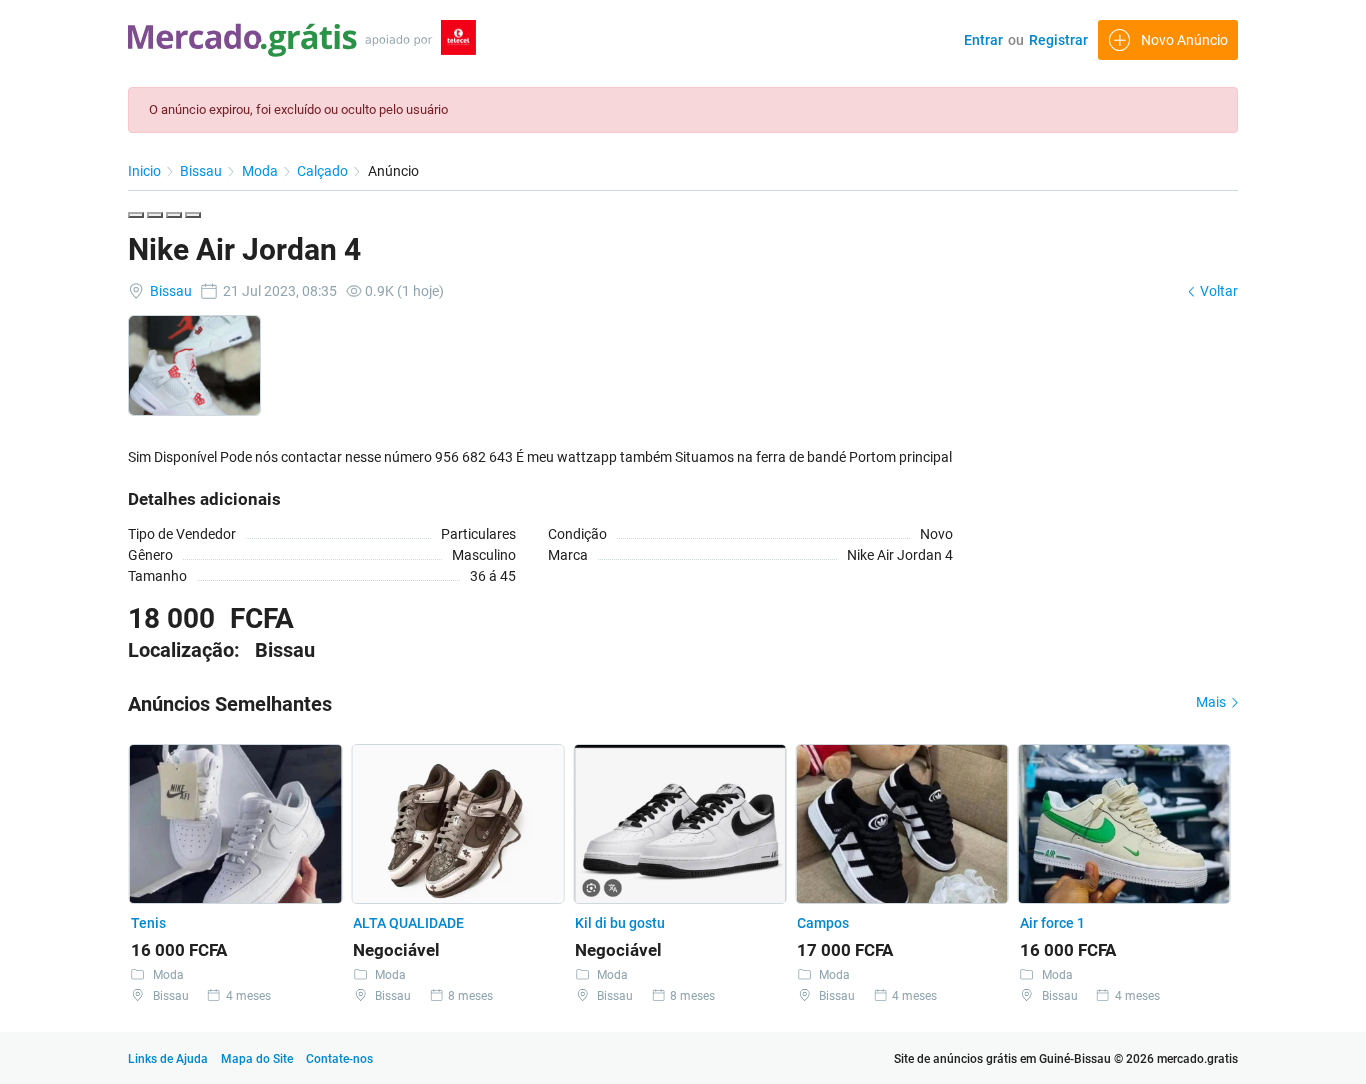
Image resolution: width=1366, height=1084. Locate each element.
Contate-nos (339, 1059)
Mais (1212, 702)
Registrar (1058, 40)
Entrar (983, 40)
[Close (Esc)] (136, 215)
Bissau (202, 171)
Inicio (146, 171)
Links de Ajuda (168, 1059)
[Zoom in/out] (193, 215)
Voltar (1217, 291)
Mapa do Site (258, 1059)
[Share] (155, 215)
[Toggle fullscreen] (174, 215)
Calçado (324, 171)
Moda (261, 171)
